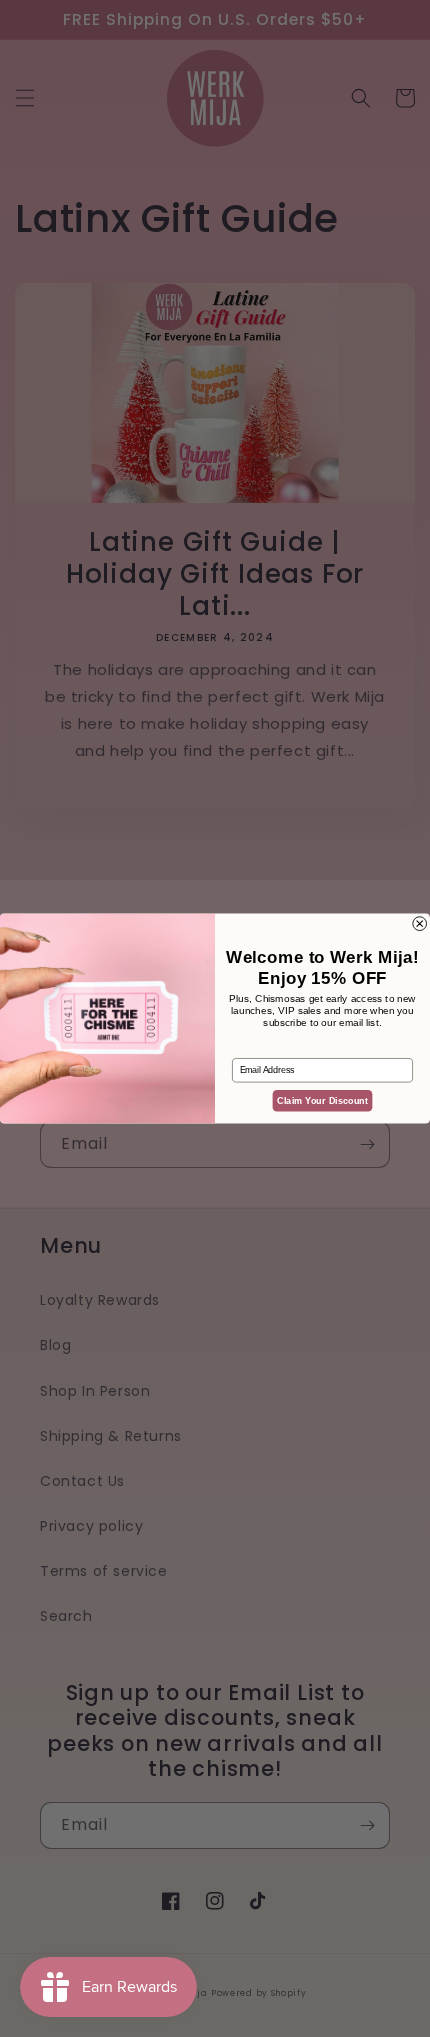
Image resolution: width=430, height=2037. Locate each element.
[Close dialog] (420, 924)
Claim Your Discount (322, 1100)
